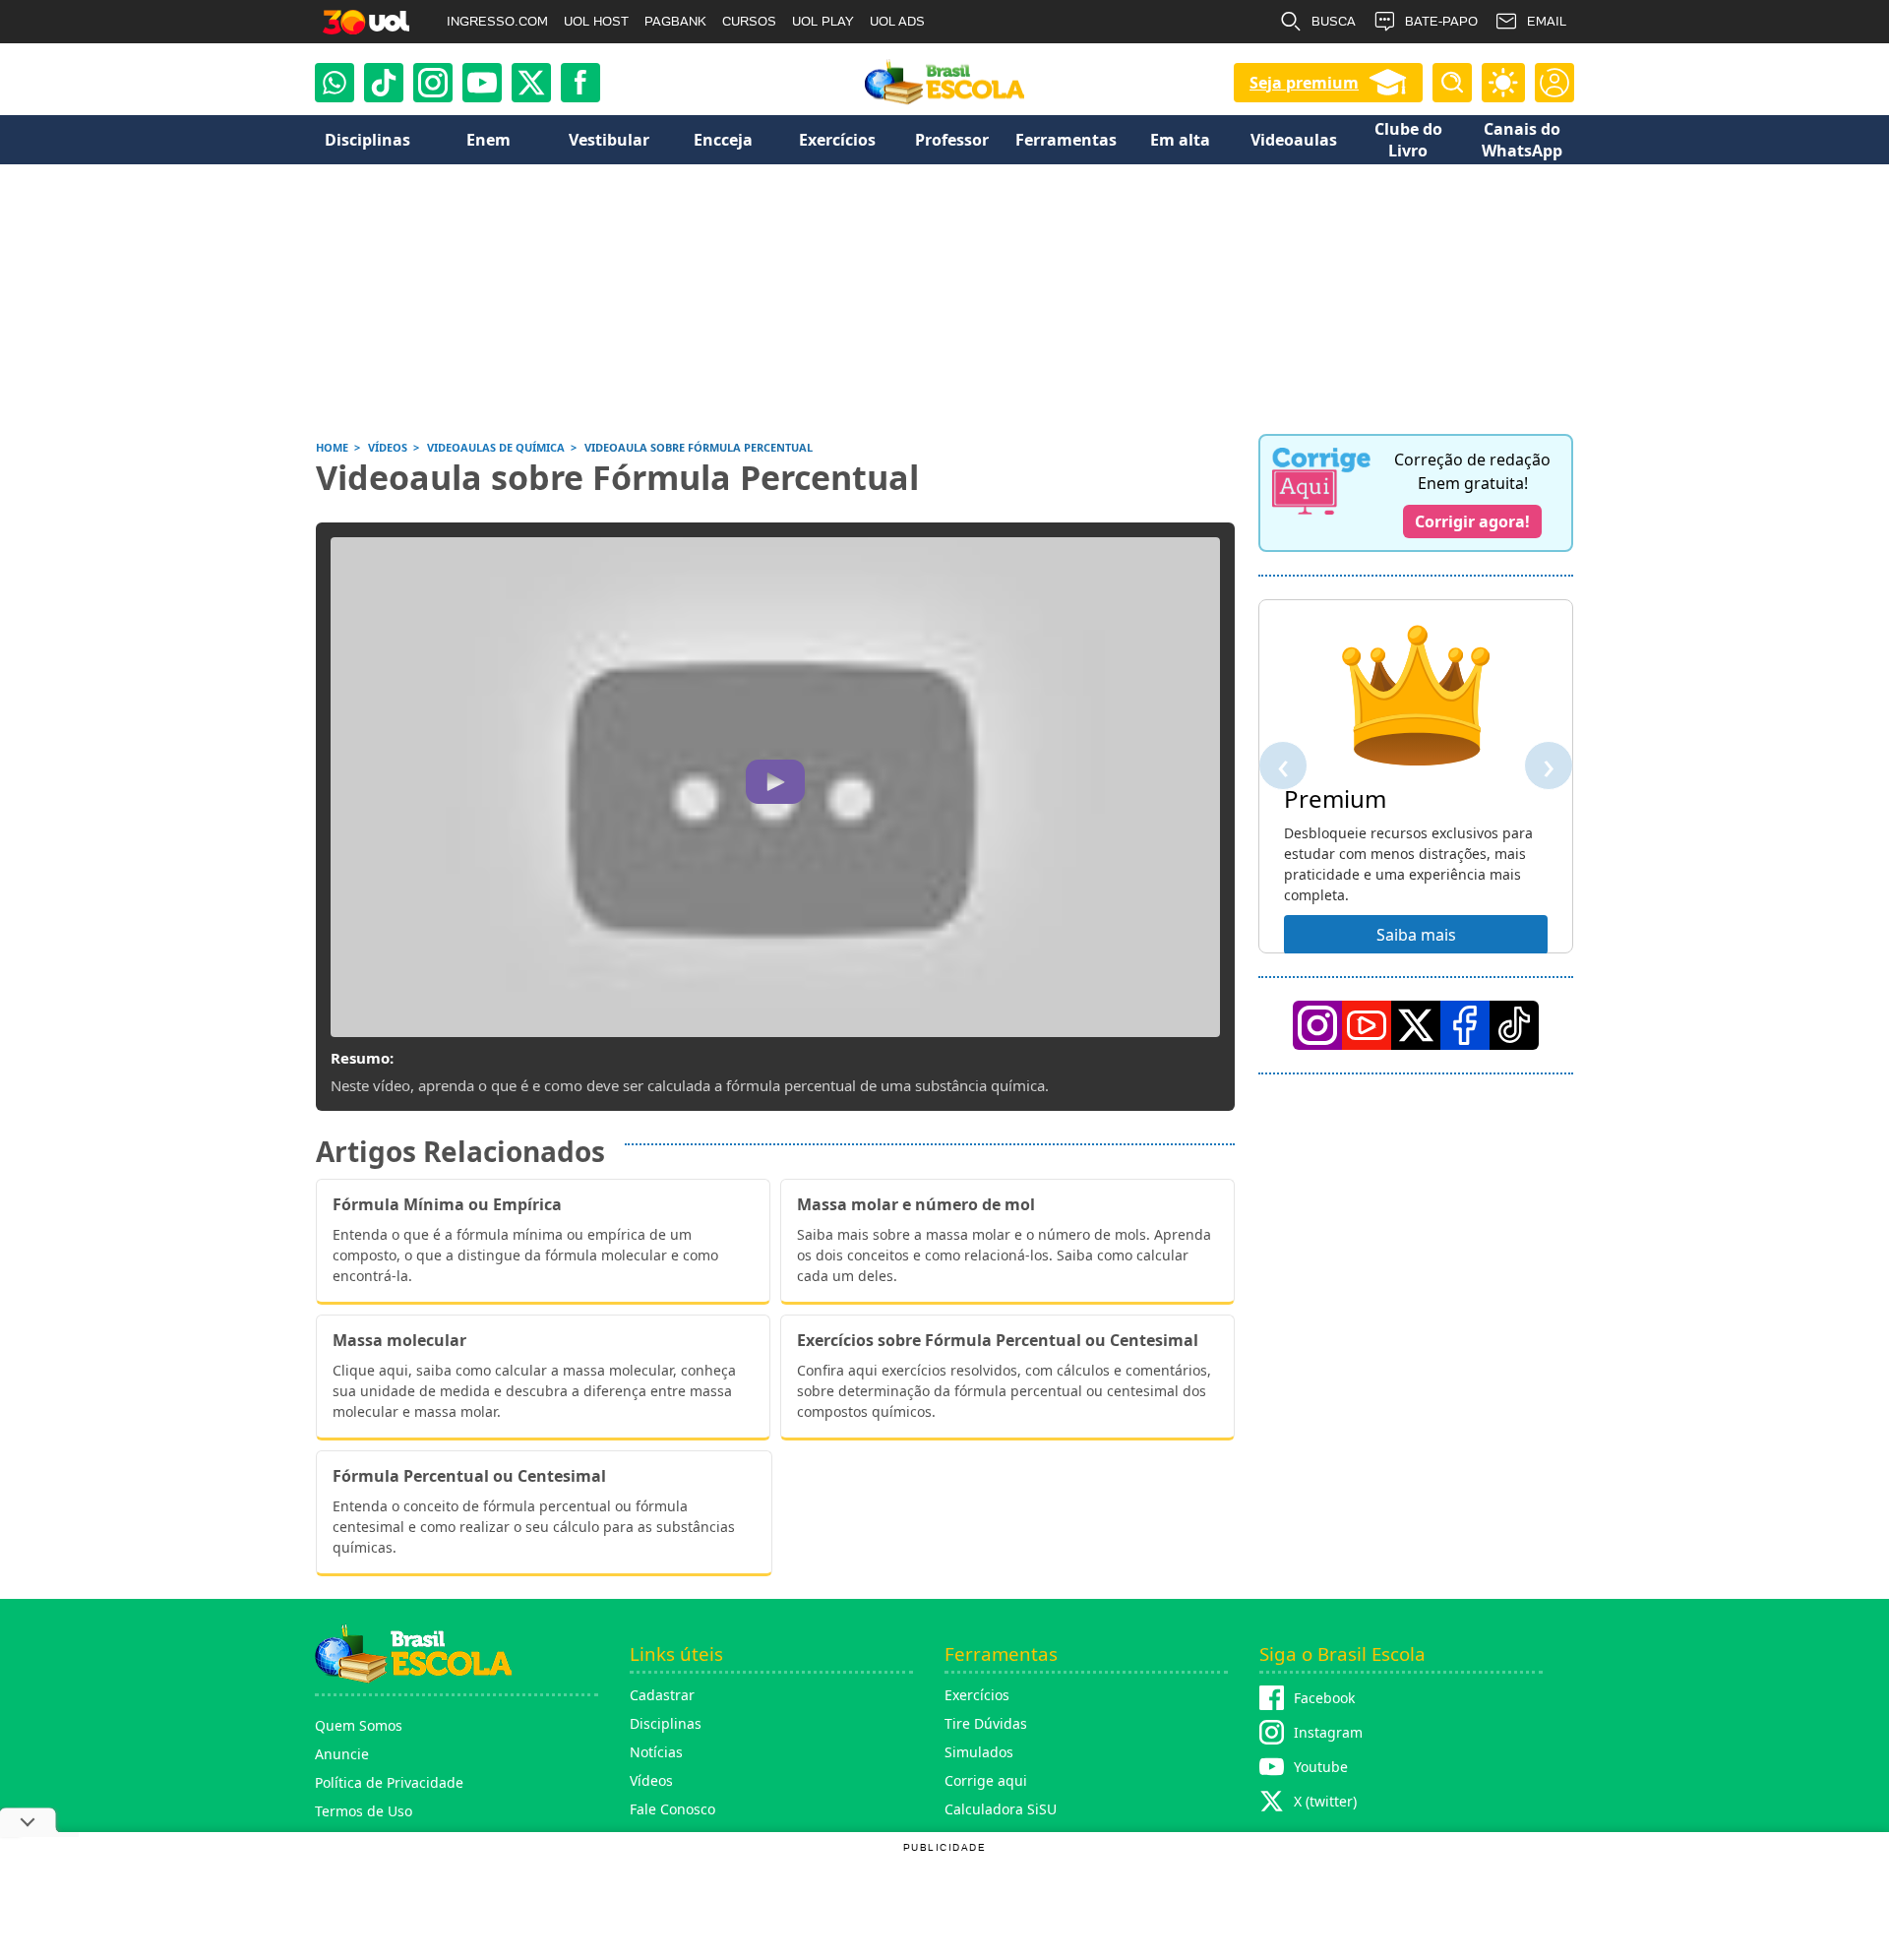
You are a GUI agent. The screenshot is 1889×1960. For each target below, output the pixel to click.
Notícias (656, 1752)
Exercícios (977, 1695)
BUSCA (1334, 21)
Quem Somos (359, 1725)
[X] (531, 83)
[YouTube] (1367, 1025)
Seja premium (1304, 83)
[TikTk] (1514, 1025)
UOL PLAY (823, 21)
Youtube (1321, 1767)
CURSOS (749, 21)
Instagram (1328, 1732)
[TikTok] (384, 83)
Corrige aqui (986, 1780)
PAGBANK (675, 21)
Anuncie (342, 1754)
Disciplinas (666, 1723)
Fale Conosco (672, 1809)
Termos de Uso (364, 1811)
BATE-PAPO (1441, 21)
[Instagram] (433, 83)
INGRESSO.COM (497, 21)
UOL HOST (596, 21)
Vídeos (651, 1780)
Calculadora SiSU (1001, 1809)
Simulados (979, 1752)
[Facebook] (1465, 1025)
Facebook (1324, 1698)
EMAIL (1547, 21)
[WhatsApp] (335, 83)
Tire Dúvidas (986, 1723)
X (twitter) (1325, 1801)
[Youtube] (482, 83)
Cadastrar (662, 1695)
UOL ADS (897, 21)
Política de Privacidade (389, 1782)
